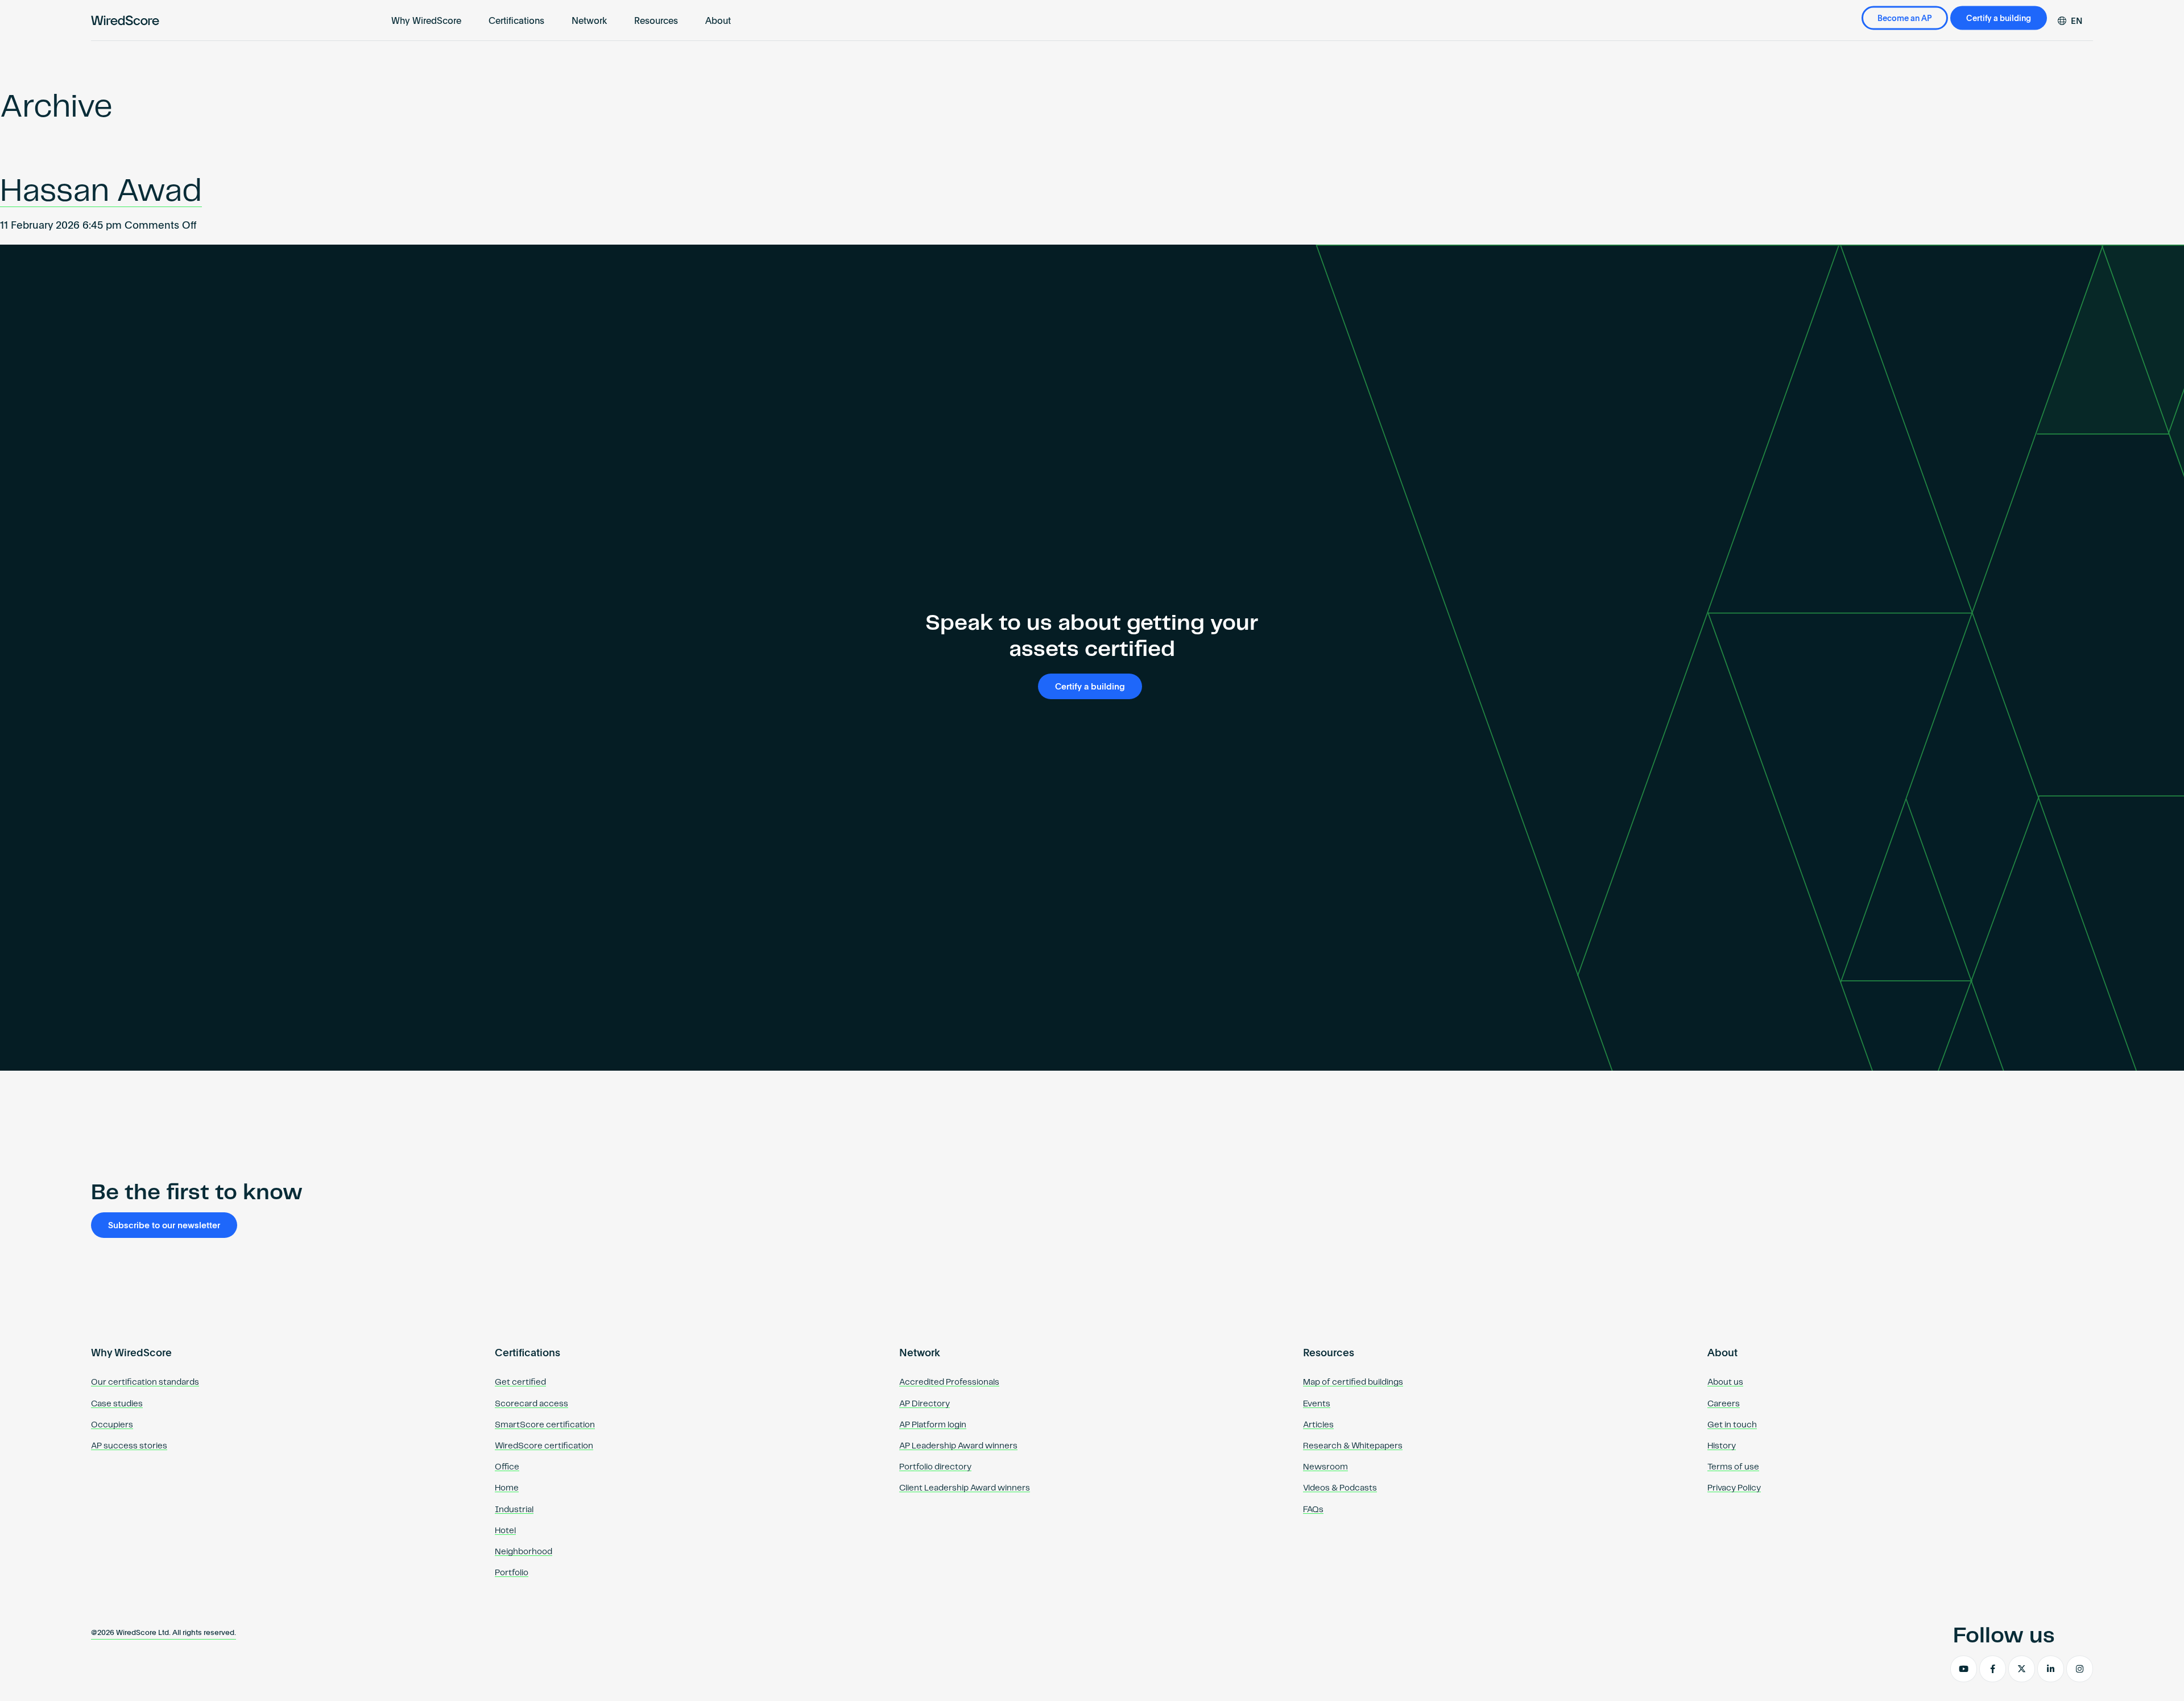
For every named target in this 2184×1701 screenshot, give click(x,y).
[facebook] (1993, 1669)
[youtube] (1964, 1669)
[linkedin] (2051, 1669)
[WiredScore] (125, 20)
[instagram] (2080, 1669)
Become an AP (1905, 19)
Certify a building (1999, 19)
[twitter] (2022, 1669)
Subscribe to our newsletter (164, 1226)
